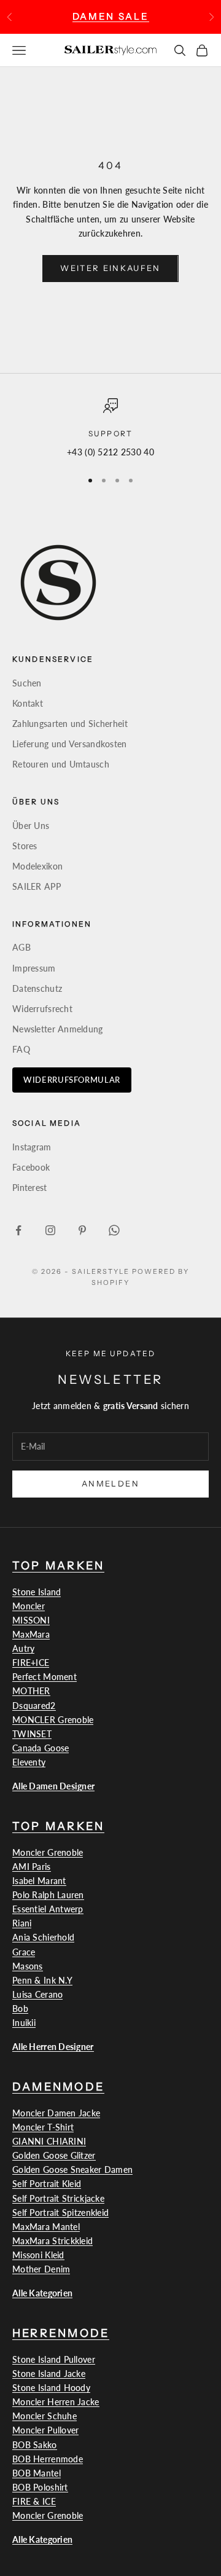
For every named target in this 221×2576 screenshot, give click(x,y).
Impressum (34, 968)
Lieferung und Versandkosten (70, 744)
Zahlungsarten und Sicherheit (70, 724)
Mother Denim (41, 2269)
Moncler (29, 1606)
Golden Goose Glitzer (54, 2155)
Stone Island (37, 1592)
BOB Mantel (37, 2473)
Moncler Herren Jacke (56, 2402)
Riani (22, 1923)
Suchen (27, 683)
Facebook (31, 1167)
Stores (25, 846)
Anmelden (110, 1483)
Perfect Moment (45, 1677)
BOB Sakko (35, 2445)
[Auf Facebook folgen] (18, 1230)
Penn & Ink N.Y (42, 1980)
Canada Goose (41, 1748)
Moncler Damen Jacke (56, 2113)
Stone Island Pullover (54, 2359)
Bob (20, 2009)
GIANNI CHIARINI (49, 2141)
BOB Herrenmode (48, 2459)
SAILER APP (37, 886)
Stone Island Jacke (49, 2374)
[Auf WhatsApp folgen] (114, 1230)
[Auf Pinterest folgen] (82, 1230)
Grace (24, 1952)
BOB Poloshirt (40, 2487)
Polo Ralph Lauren (48, 1895)
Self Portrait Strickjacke (58, 2198)
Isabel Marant (39, 1881)
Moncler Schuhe (45, 2416)
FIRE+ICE (31, 1663)
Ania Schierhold (43, 1937)
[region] (110, 429)
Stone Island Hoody (51, 2388)
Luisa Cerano (37, 1994)
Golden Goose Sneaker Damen (72, 2170)
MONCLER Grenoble (53, 1720)
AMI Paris (32, 1867)
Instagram (32, 1147)
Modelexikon (37, 866)
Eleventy (29, 1762)
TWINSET (32, 1734)
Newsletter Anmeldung (58, 1029)
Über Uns (31, 826)
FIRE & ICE (34, 2501)
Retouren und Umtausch (61, 764)
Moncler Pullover (45, 2430)
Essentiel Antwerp (48, 1909)
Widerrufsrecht (42, 1009)
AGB (21, 947)
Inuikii (24, 2023)
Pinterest (30, 1188)
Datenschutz (37, 988)
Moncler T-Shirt (43, 2127)
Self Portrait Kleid (47, 2184)
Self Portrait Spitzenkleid (60, 2213)
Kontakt (28, 703)
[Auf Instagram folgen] (50, 1230)
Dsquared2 (34, 1706)
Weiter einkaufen (110, 268)
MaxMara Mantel (46, 2227)
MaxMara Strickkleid (52, 2241)
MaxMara (31, 1634)
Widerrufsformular (72, 1080)
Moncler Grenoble (48, 1852)
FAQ (21, 1049)
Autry (23, 1648)
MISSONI (31, 1620)
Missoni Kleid (38, 2255)
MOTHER (31, 1691)
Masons (28, 1966)
